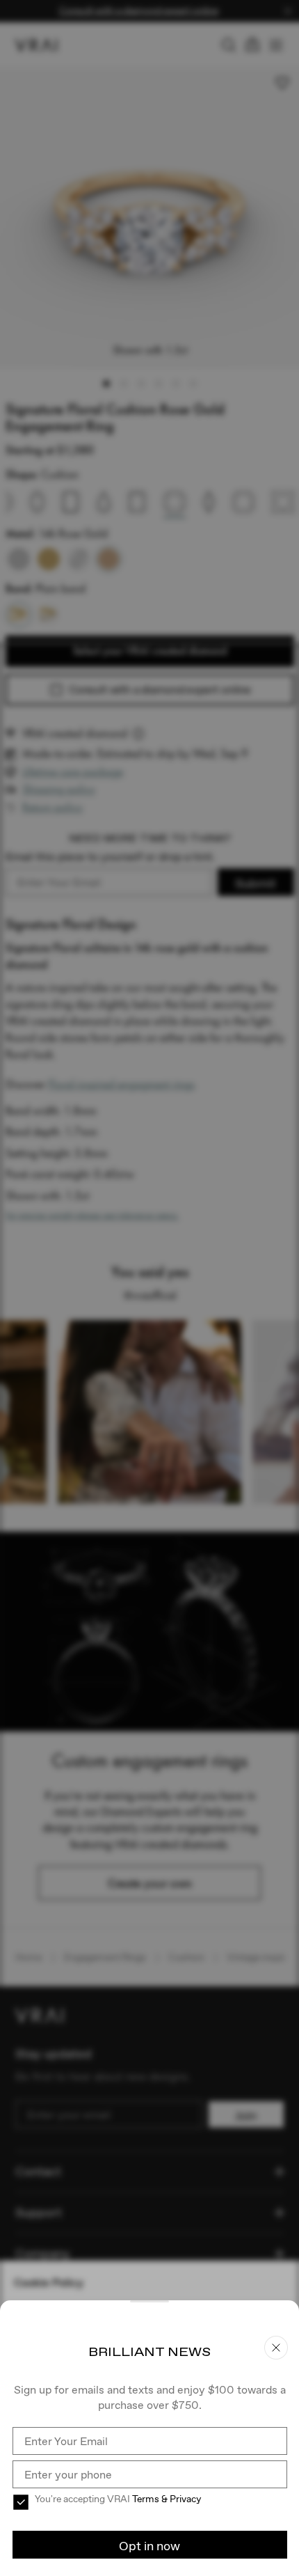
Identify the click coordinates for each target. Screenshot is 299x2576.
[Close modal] (149, 1288)
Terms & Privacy (167, 2499)
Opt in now (149, 2546)
